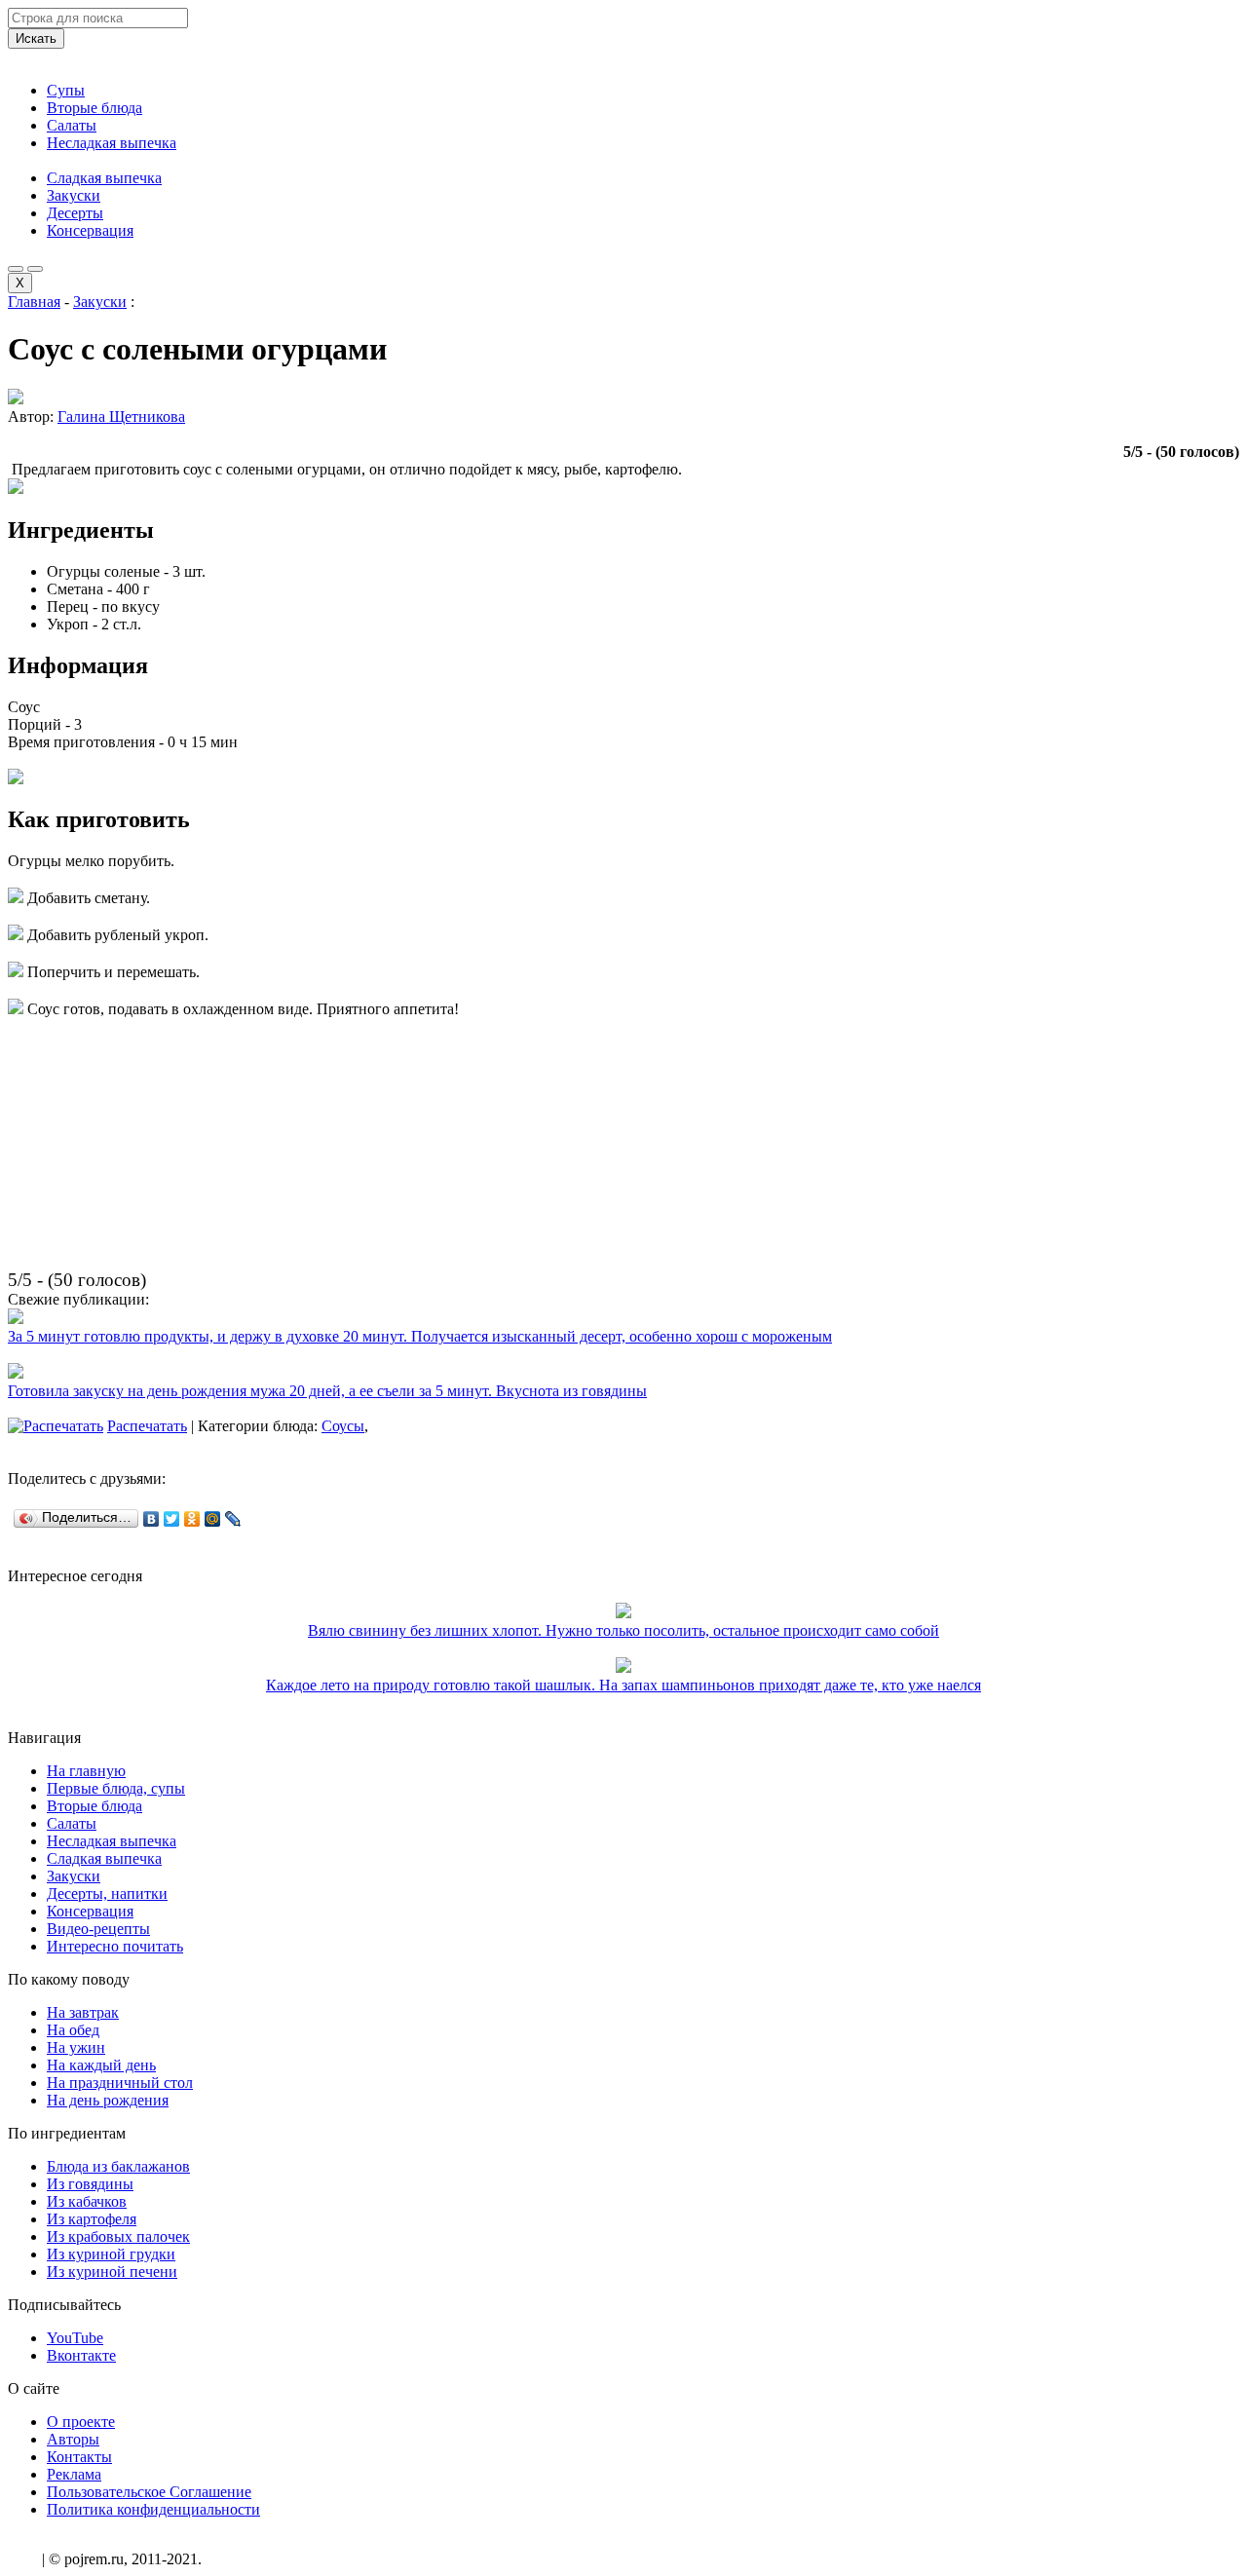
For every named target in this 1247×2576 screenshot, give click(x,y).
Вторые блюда (94, 108)
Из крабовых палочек (118, 2236)
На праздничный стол (120, 2083)
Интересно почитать (115, 1946)
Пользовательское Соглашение (149, 2492)
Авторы (73, 2439)
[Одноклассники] (192, 1519)
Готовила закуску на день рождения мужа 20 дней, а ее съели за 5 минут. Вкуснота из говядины (327, 1391)
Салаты (72, 125)
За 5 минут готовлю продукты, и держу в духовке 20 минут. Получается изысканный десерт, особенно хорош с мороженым (420, 1336)
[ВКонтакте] (151, 1519)
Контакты (79, 2457)
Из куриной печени (112, 2272)
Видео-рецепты (98, 1929)
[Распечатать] (56, 1426)
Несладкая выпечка (112, 143)
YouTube (75, 2338)
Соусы (343, 1426)
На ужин (76, 2047)
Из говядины (90, 2184)
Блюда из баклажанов (118, 2166)
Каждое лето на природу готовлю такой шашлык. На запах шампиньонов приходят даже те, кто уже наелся (623, 1685)
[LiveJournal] (233, 1519)
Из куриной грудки (111, 2254)
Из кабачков (87, 2201)
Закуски (74, 195)
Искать (36, 38)
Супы (66, 90)
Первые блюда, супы (116, 1788)
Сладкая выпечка (104, 178)
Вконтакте (81, 2355)
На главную (86, 1771)
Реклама (74, 2474)
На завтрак (83, 2012)
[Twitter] (172, 1519)
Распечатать (147, 1426)
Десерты (75, 213)
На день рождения (108, 2100)
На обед (73, 2030)
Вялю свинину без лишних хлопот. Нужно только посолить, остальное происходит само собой (623, 1630)
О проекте (81, 2422)
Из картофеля (92, 2219)
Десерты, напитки (107, 1894)
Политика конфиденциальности (153, 2509)
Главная (34, 302)
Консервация (90, 230)
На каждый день (101, 2065)
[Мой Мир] (213, 1519)
